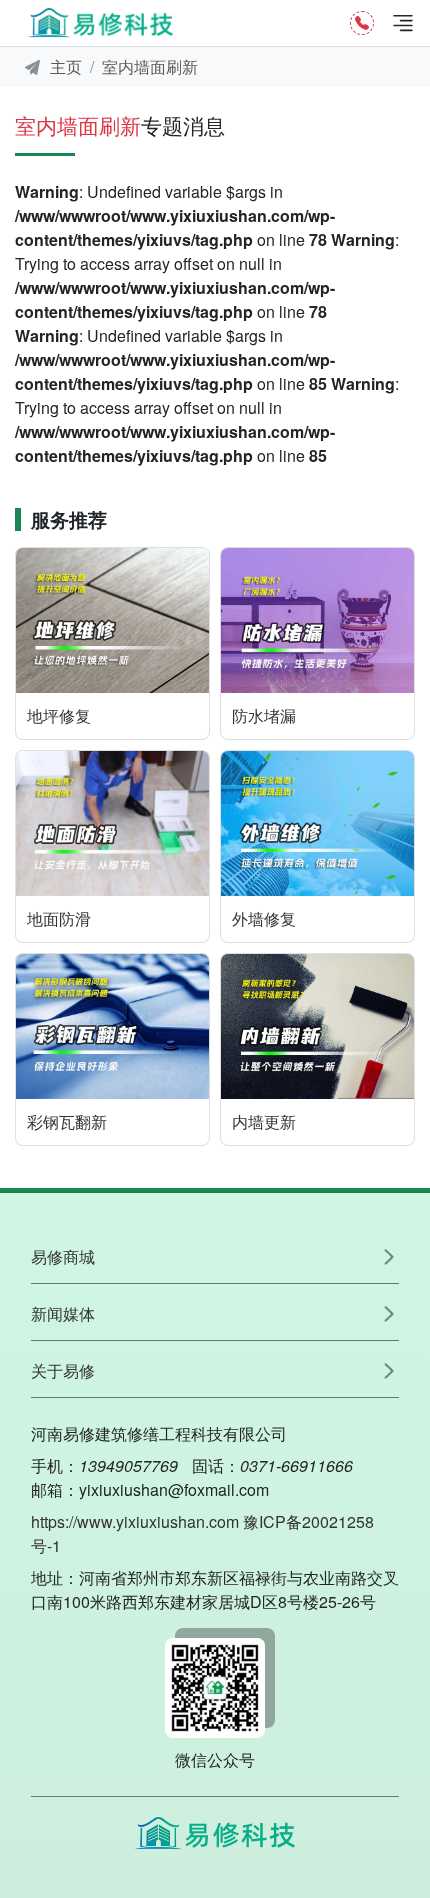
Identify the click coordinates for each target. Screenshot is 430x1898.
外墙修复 (264, 918)
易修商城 (63, 1256)
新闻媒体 (63, 1313)
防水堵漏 (264, 715)
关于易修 (63, 1370)
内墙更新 (264, 1121)
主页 (66, 66)
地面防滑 (59, 918)
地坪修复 (59, 715)
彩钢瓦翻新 (67, 1121)
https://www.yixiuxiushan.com (135, 1521)
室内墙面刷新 (150, 66)
